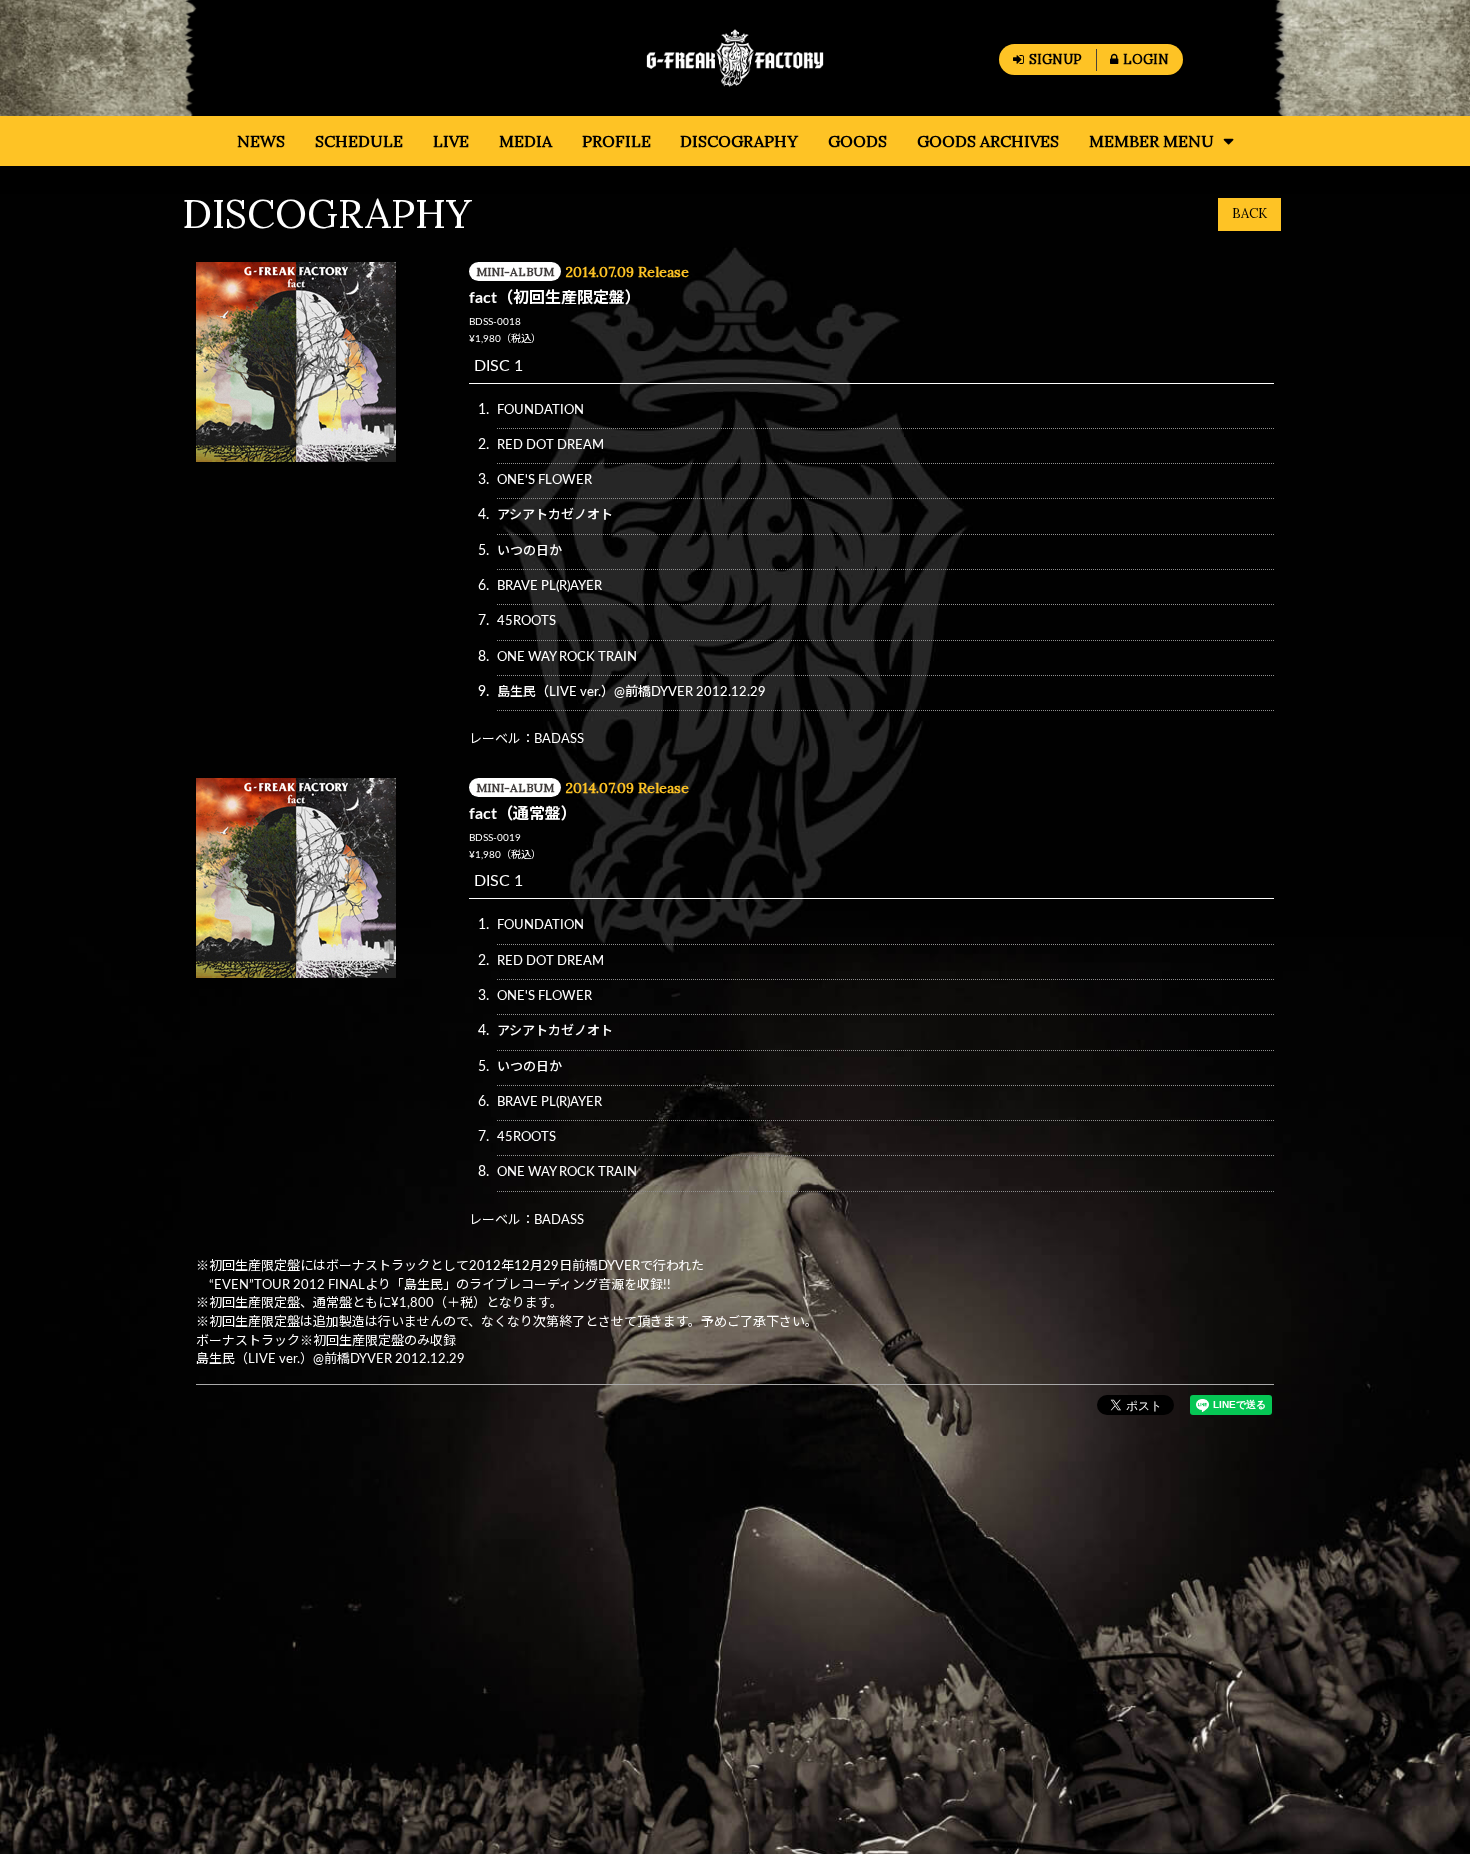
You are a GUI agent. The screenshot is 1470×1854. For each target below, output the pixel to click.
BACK (1249, 213)
